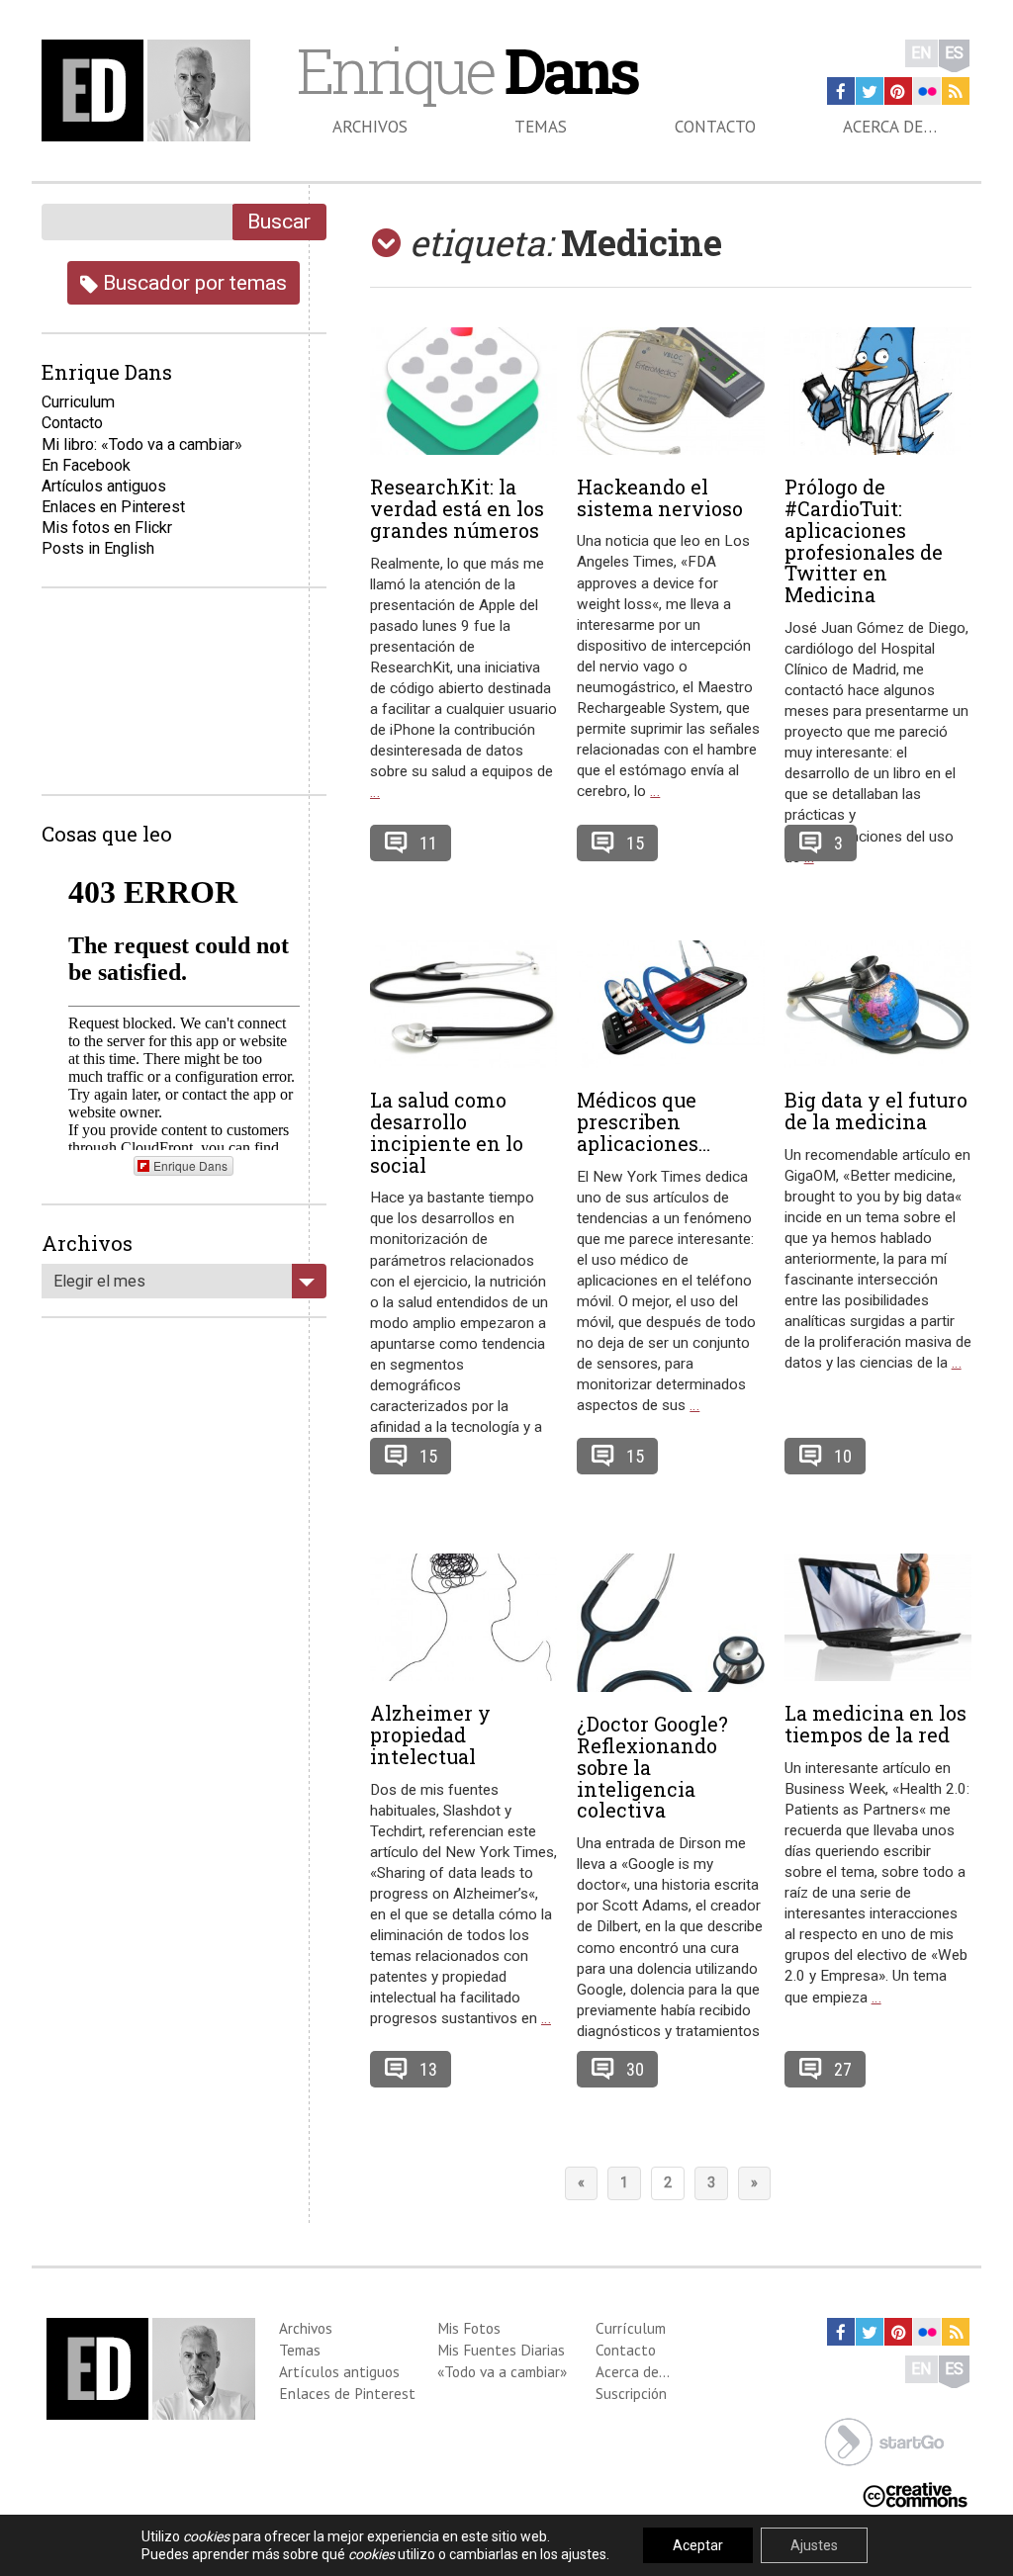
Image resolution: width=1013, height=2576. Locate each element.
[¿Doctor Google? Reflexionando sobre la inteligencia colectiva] (670, 1623)
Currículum (631, 2328)
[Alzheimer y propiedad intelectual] (463, 1618)
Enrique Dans (190, 1165)
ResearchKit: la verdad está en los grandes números (457, 508)
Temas (541, 127)
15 (635, 843)
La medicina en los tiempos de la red (875, 1724)
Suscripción (631, 2393)
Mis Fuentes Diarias (501, 2350)
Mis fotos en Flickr (107, 528)
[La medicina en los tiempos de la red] (878, 1618)
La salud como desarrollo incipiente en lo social (447, 1132)
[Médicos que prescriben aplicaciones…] (670, 1005)
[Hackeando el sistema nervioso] (670, 391)
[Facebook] (841, 91)
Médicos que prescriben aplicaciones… (644, 1121)
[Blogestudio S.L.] (884, 2441)
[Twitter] (870, 91)
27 (843, 2069)
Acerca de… (890, 127)
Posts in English (98, 548)
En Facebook (86, 465)
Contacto (715, 127)
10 (843, 1456)
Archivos (370, 127)
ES (954, 53)
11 (428, 843)
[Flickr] (927, 91)
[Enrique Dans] (150, 90)
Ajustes (814, 2545)
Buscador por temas (192, 282)
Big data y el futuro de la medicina (876, 1110)
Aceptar (698, 2545)
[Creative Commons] (915, 2493)
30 (635, 2069)
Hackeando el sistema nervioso (660, 497)
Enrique (467, 70)
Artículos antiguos (104, 486)
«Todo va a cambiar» (502, 2371)
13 (428, 2069)
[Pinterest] (898, 91)
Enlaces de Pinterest (347, 2393)
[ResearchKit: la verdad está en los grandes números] (463, 392)
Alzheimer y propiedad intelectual (430, 1734)
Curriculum (78, 402)
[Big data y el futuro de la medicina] (878, 1005)
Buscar (279, 221)
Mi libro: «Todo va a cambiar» (142, 444)
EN (921, 53)
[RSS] (956, 91)
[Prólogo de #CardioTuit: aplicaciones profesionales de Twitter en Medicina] (878, 392)
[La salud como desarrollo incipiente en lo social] (463, 1005)
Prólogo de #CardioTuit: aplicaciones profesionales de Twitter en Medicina (864, 540)
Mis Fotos (469, 2328)
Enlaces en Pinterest (113, 507)
